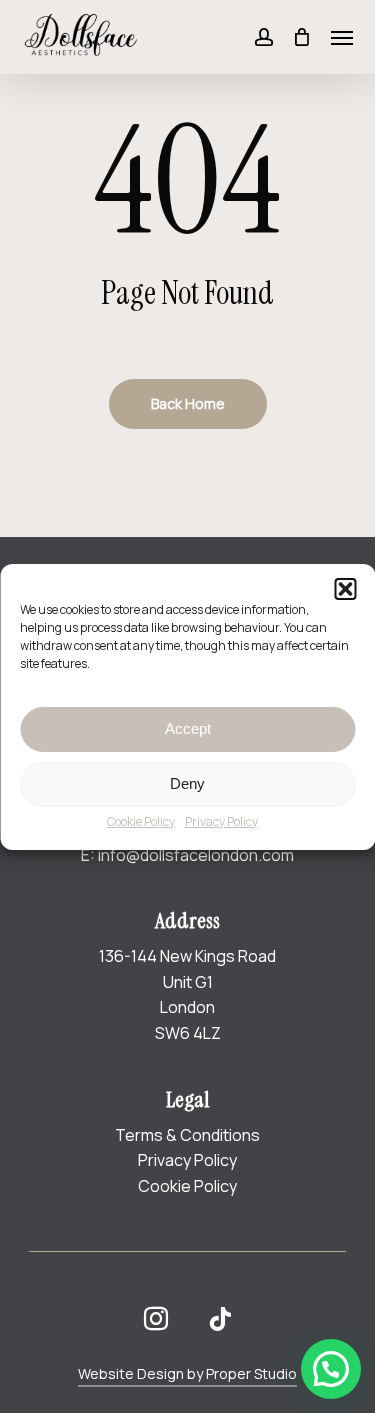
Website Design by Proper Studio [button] (187, 1373)
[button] (345, 589)
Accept (188, 728)
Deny (187, 783)
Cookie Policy (141, 821)
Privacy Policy (221, 821)
